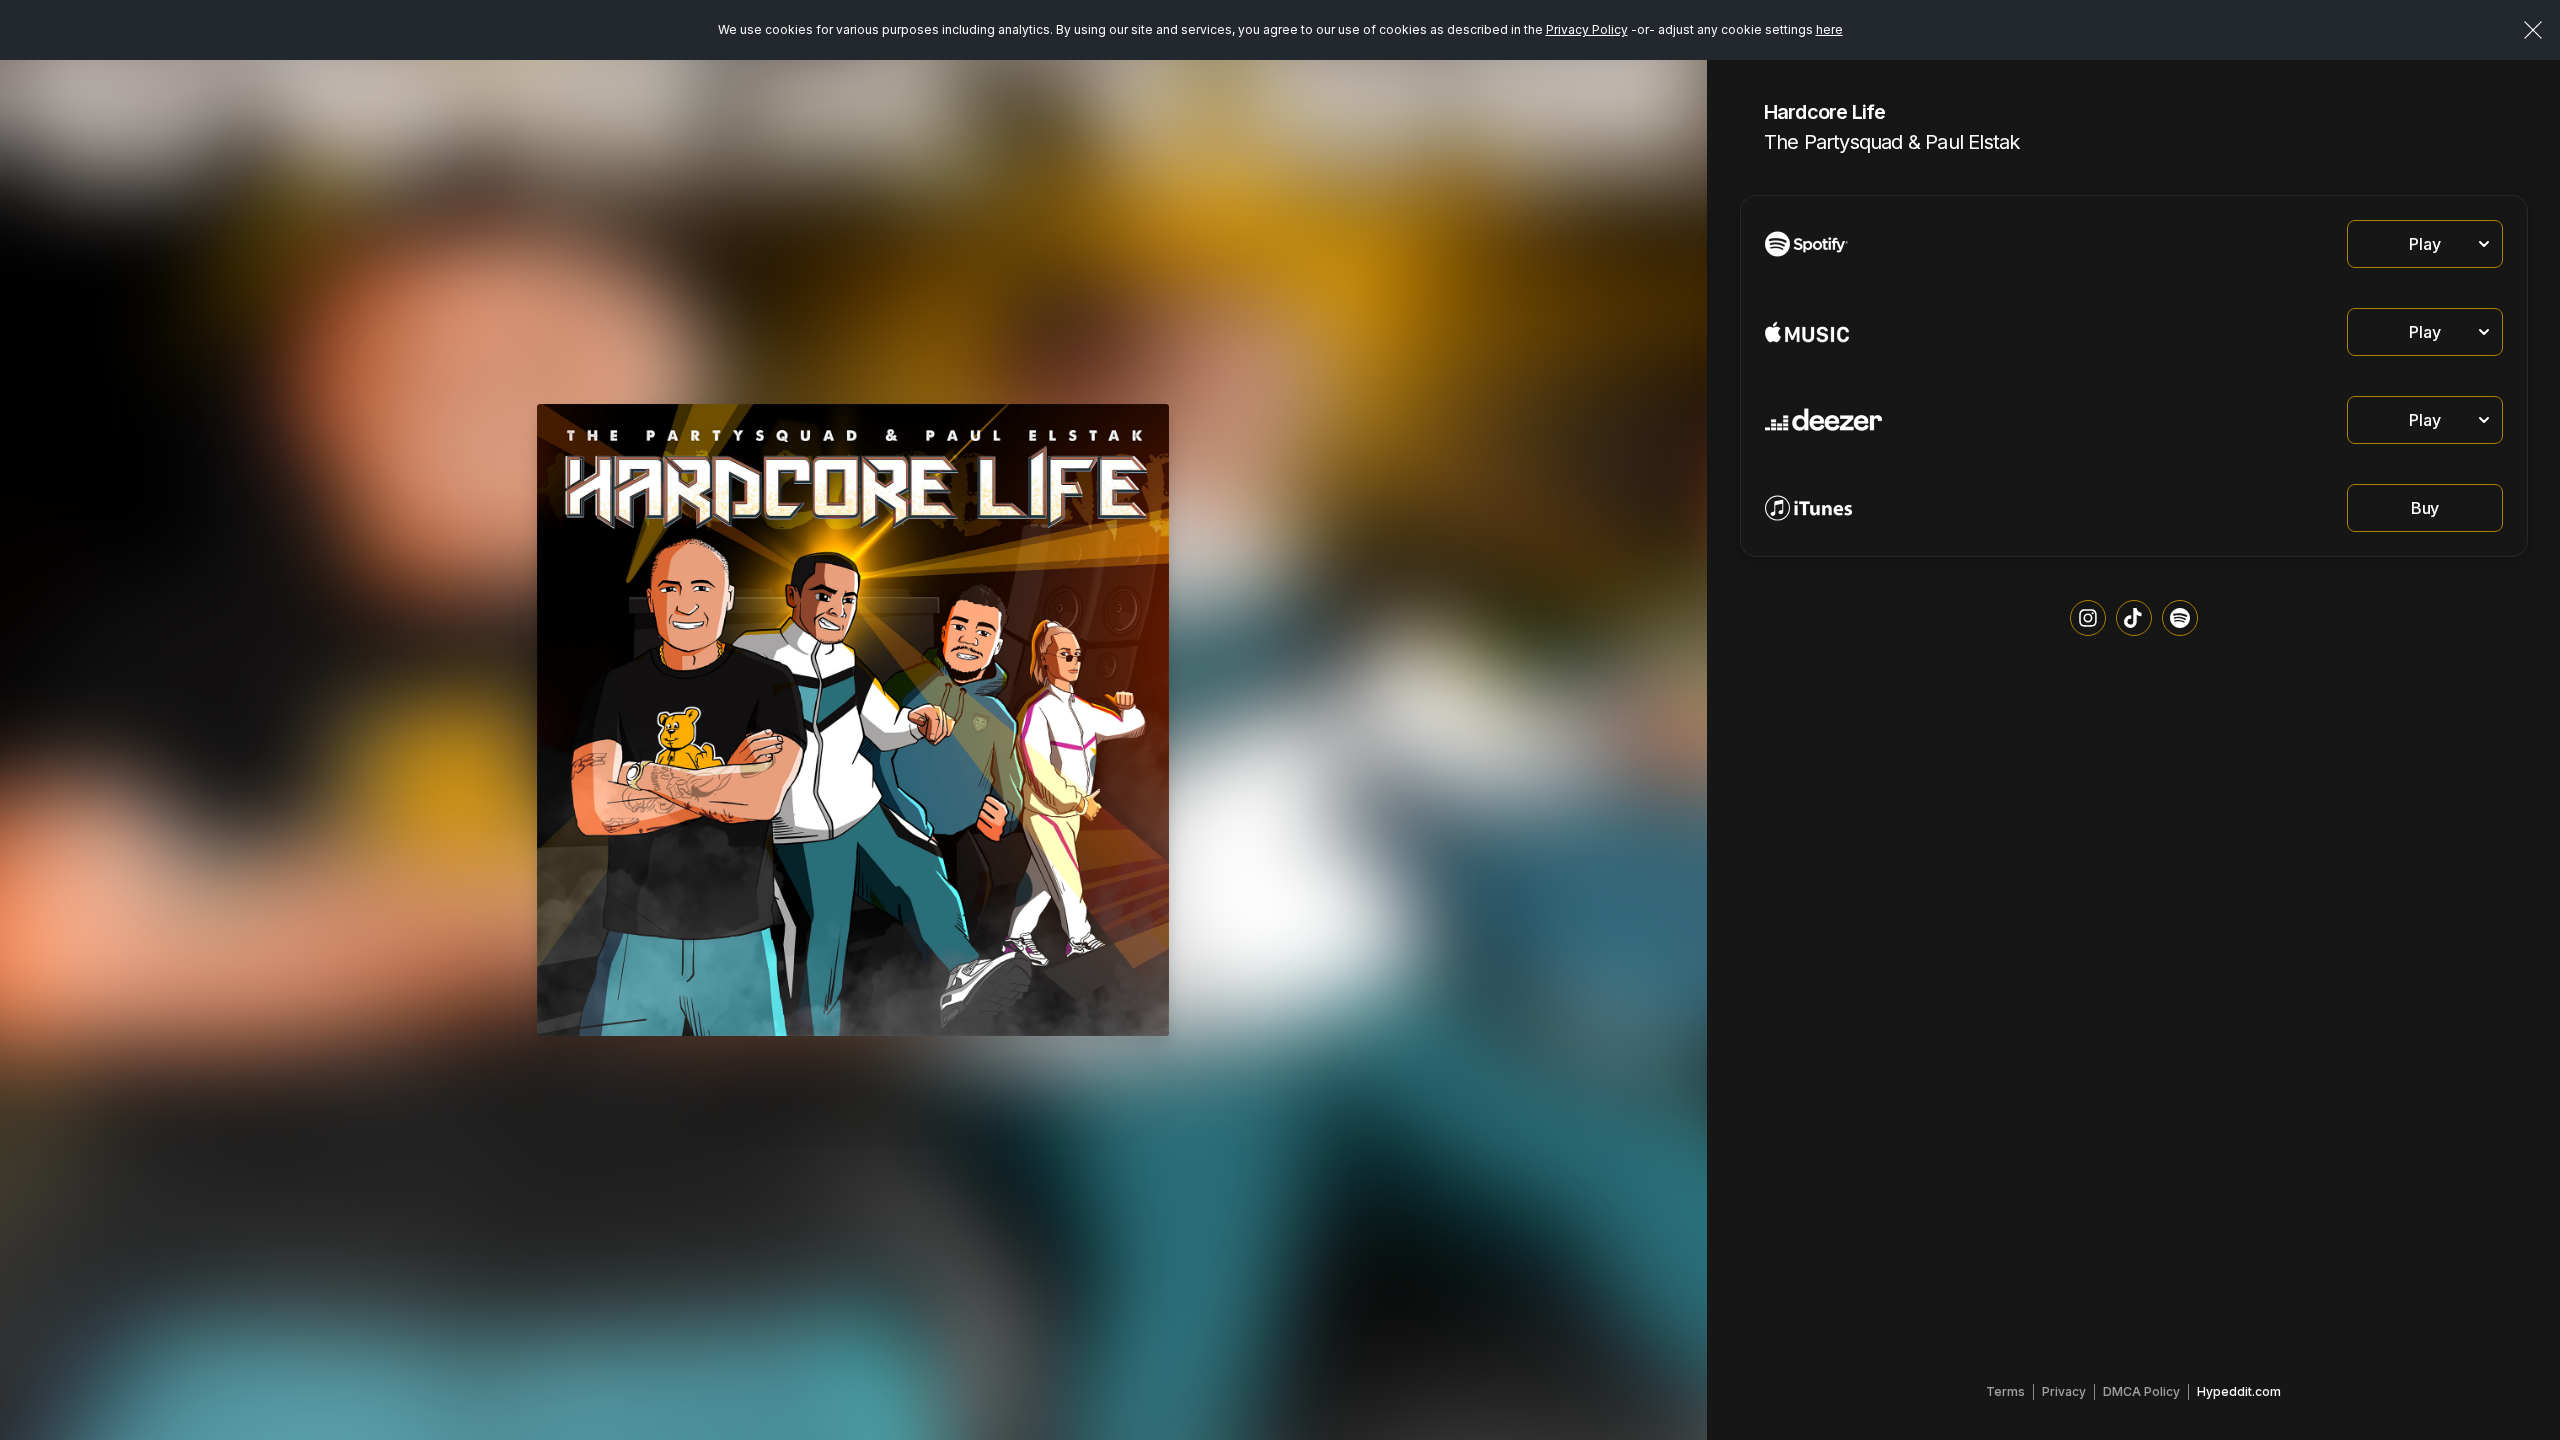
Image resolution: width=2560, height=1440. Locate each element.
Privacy (2064, 1391)
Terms (2005, 1391)
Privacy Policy (1587, 29)
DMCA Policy (2141, 1391)
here (1829, 29)
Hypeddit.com (2239, 1391)
